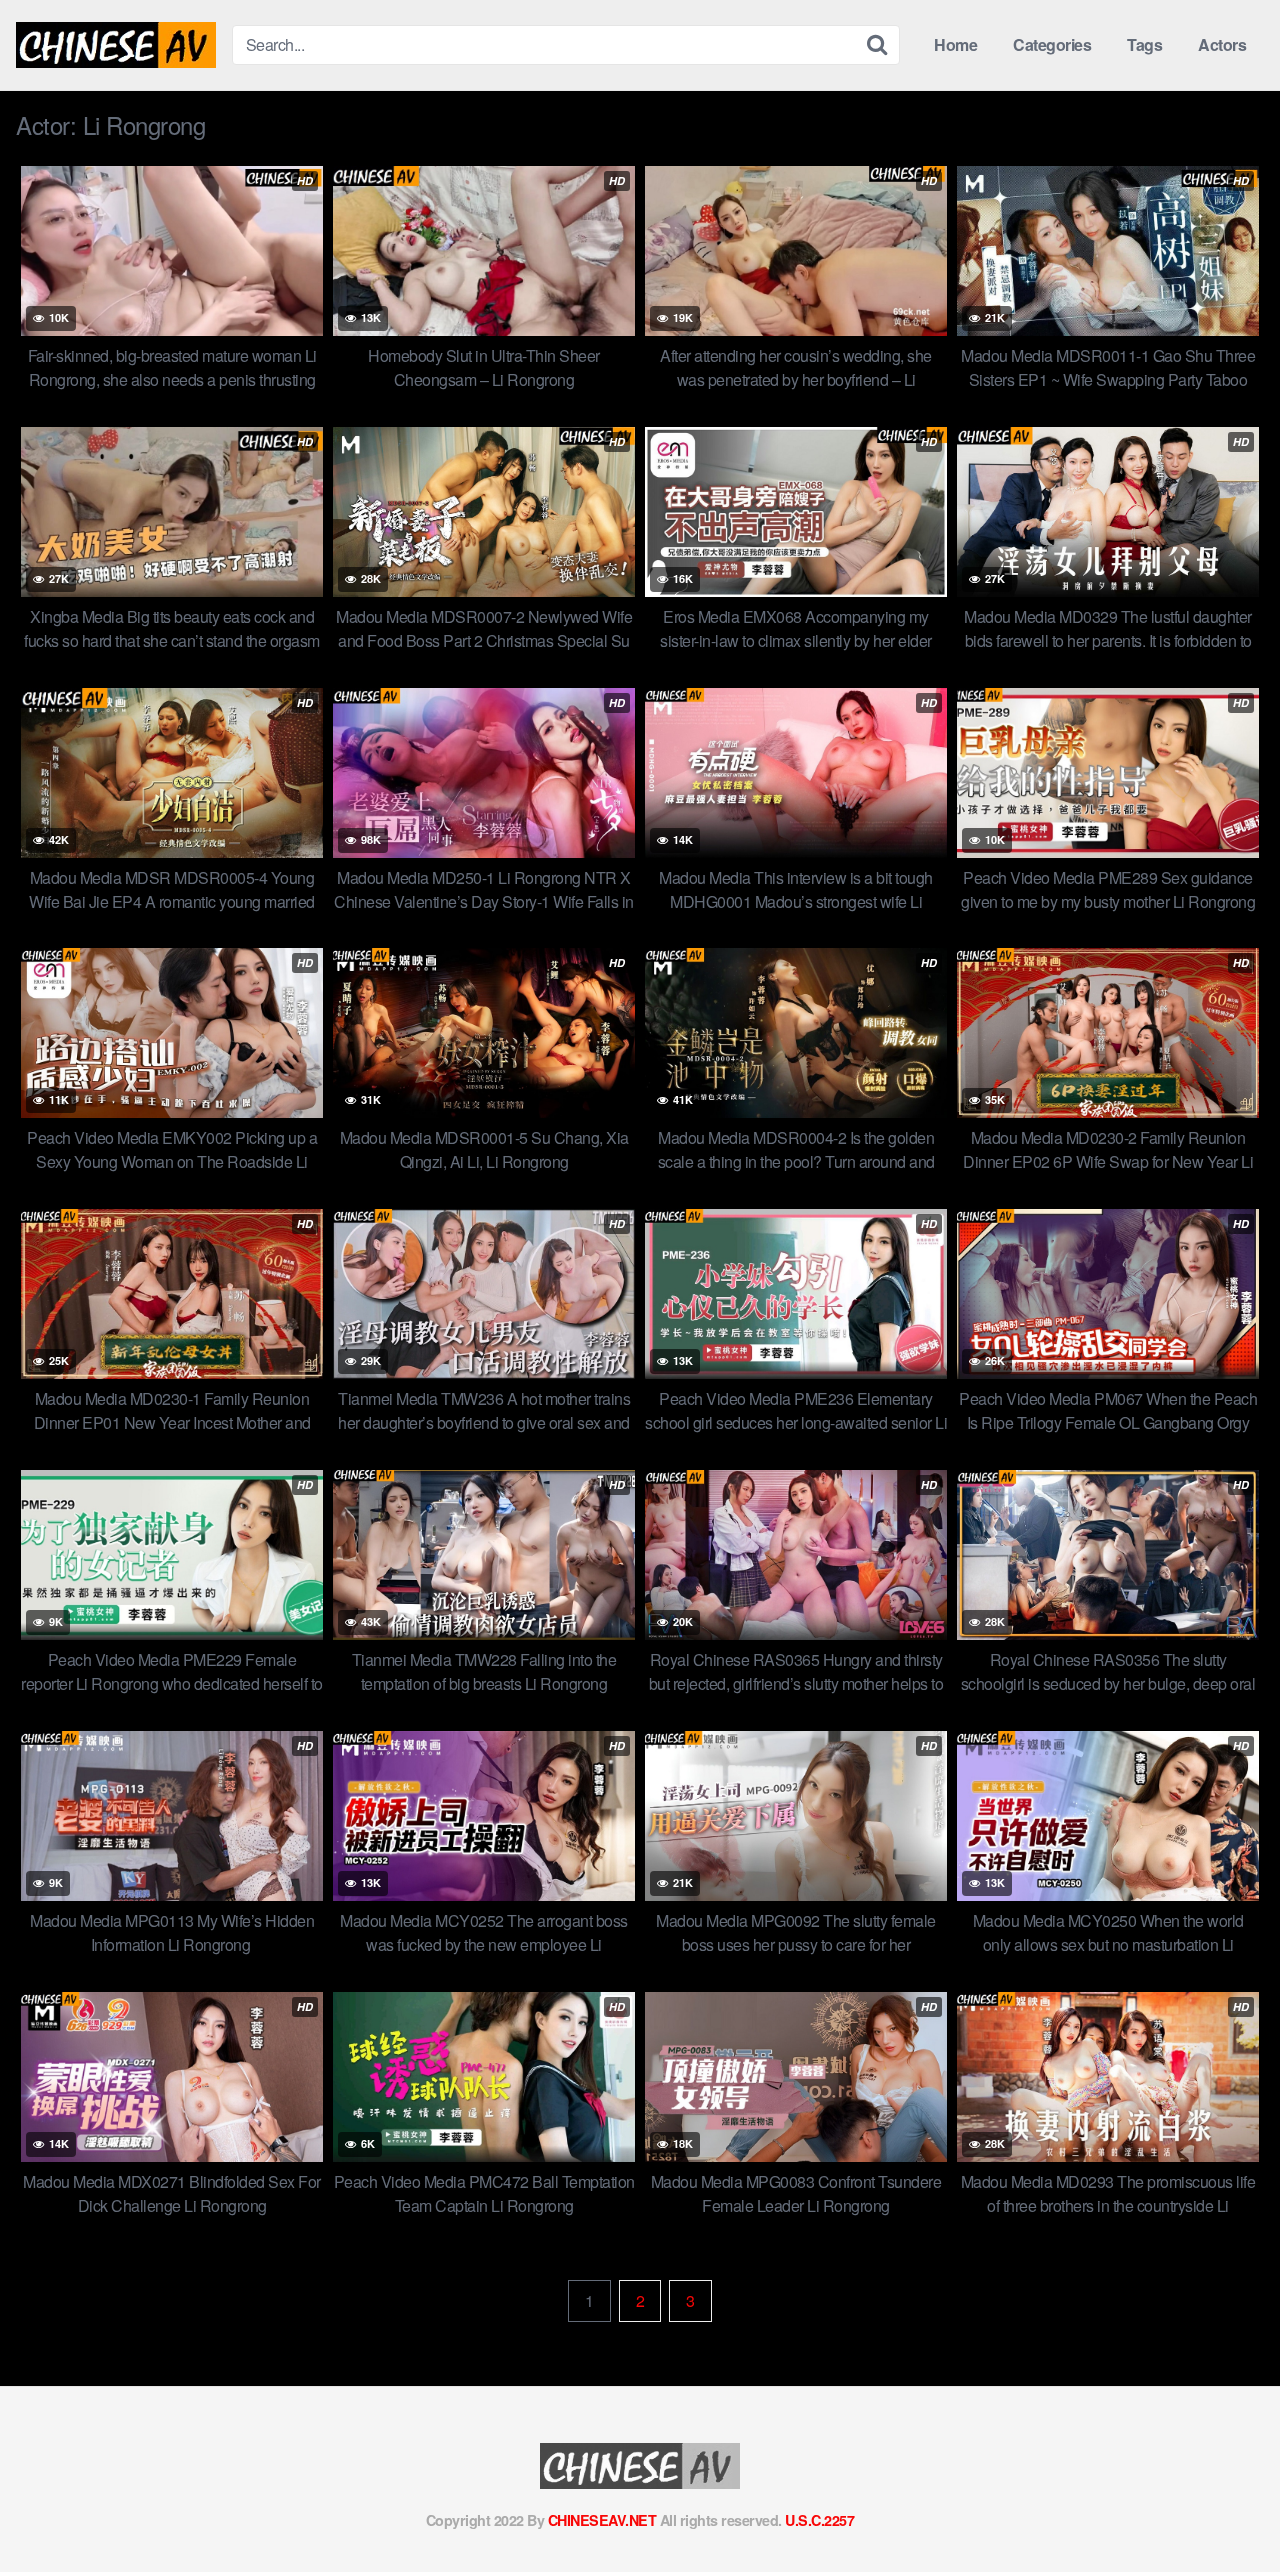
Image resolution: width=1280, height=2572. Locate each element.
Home (955, 44)
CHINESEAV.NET (602, 2520)
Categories (1052, 44)
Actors (1222, 44)
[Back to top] (1225, 2508)
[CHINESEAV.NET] (116, 45)
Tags (1144, 44)
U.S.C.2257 (819, 2520)
